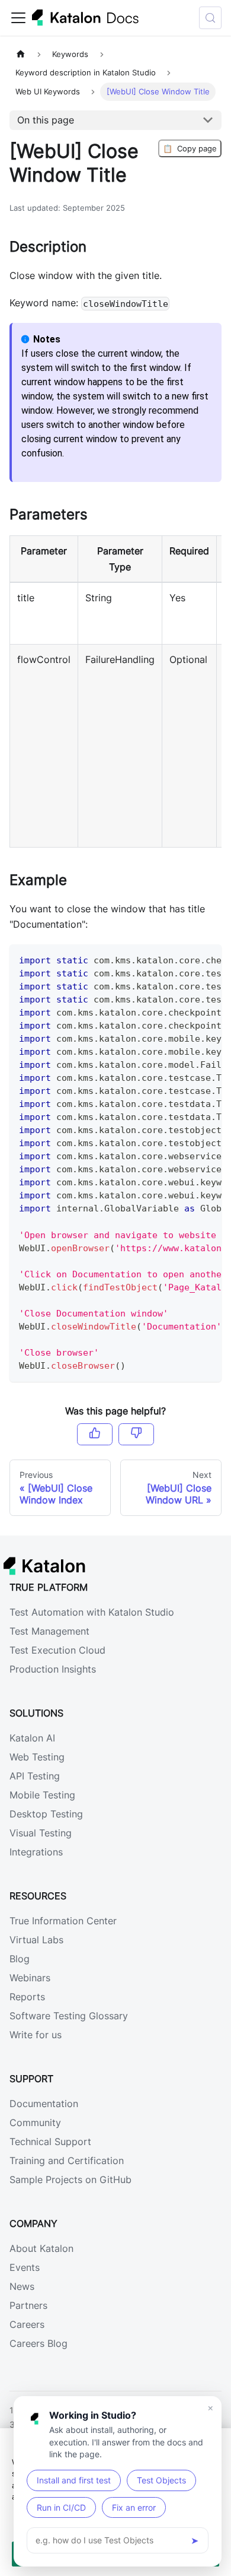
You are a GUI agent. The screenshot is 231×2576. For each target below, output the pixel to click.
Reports (27, 1997)
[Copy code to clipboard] (207, 959)
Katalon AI (32, 1738)
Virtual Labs (36, 1940)
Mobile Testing (42, 1795)
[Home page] (21, 54)
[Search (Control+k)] (210, 18)
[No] (136, 1434)
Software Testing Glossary (69, 2016)
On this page (46, 120)
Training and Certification (67, 2161)
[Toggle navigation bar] (18, 18)
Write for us (36, 2035)
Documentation (44, 2104)
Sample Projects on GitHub (70, 2180)
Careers (27, 2324)
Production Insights (53, 1669)
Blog (20, 1959)
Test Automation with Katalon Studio (92, 1612)
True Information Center (63, 1921)
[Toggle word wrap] (185, 959)
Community (35, 2123)
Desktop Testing (46, 1814)
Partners (28, 2305)
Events (25, 2267)
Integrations (36, 1852)
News (22, 2286)
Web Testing (37, 1757)
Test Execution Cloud (57, 1650)
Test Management (49, 1631)
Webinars (30, 1978)
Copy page (190, 148)
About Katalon (41, 2248)
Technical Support (50, 2142)
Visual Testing (41, 1833)
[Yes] (95, 1434)
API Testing (35, 1776)
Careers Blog (38, 2343)
